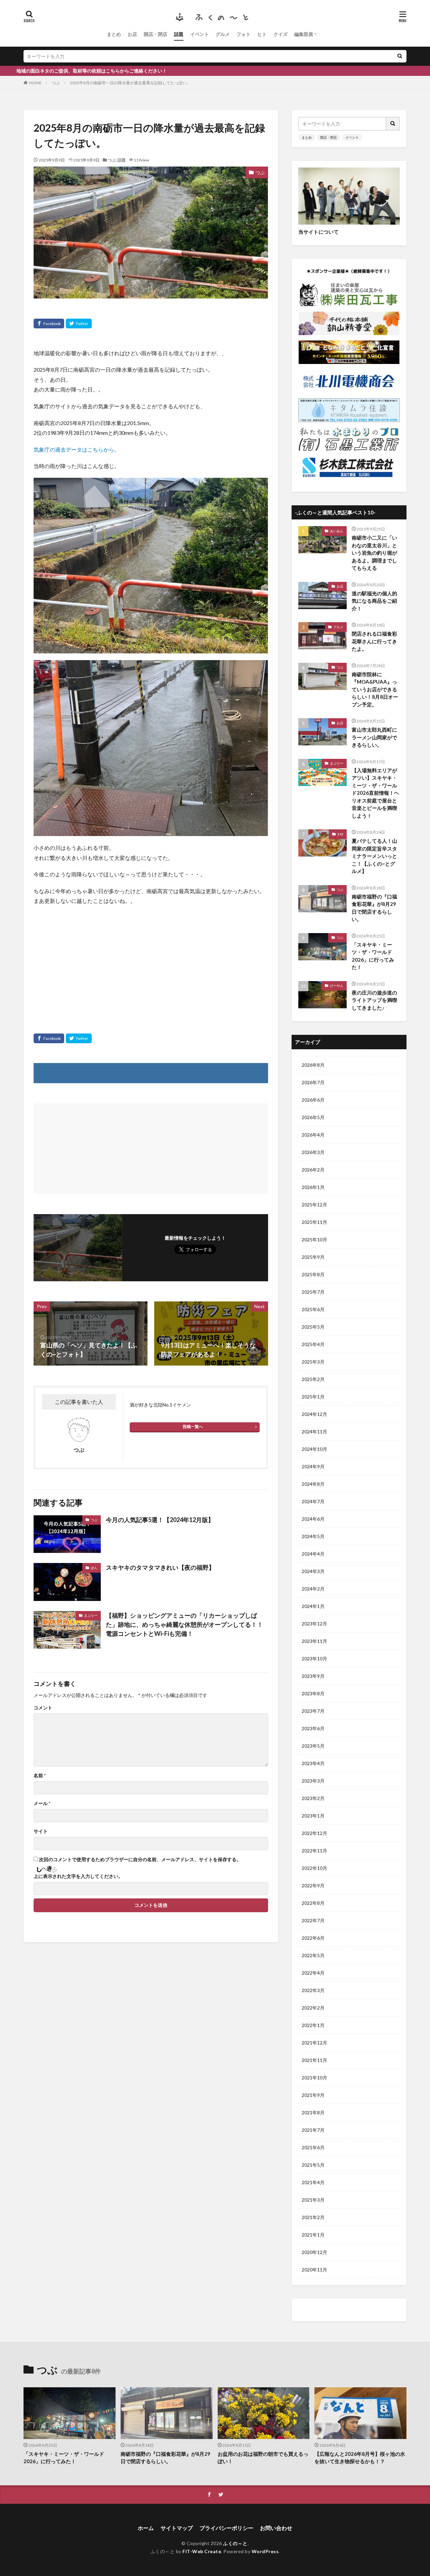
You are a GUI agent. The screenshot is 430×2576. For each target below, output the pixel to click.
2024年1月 (313, 1606)
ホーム (146, 2528)
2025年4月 (313, 1344)
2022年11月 (314, 1851)
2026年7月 (313, 1082)
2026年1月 (313, 1187)
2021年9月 (313, 2095)
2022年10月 (314, 1868)
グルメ (223, 34)
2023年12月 (314, 1624)
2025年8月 (313, 1274)
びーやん (337, 985)
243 (340, 834)
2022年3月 (313, 1990)
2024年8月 (313, 1484)
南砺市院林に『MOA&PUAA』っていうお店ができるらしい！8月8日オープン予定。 (375, 689)
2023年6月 (313, 1728)
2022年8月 (313, 1903)
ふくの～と (235, 2543)
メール (42, 1803)
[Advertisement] (151, 960)
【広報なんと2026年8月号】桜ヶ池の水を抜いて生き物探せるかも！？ (360, 2458)
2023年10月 (314, 1659)
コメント (43, 1708)
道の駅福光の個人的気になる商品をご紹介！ (374, 601)
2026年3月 (313, 1152)
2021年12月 (314, 2043)
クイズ (281, 34)
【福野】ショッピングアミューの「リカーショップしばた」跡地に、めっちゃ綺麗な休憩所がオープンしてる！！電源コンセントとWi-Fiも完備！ (184, 1624)
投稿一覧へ (193, 1427)
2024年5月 (313, 1536)
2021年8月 (313, 2112)
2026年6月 (313, 1100)
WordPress (265, 2551)
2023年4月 (313, 1763)
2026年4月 (313, 1135)
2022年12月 (314, 1833)
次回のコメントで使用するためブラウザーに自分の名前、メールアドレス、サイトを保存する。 (140, 1859)
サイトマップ (177, 2528)
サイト (41, 1831)
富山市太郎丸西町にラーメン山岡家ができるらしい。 (374, 737)
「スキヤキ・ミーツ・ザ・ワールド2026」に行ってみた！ (373, 956)
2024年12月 (314, 1414)
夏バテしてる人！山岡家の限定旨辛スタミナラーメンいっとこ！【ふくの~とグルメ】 (374, 856)
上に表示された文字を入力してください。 (78, 1876)
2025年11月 (314, 1222)
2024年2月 (313, 1589)
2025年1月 (313, 1397)
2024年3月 (313, 1571)
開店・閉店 (156, 34)
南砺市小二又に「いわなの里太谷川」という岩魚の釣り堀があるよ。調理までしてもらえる (374, 553)
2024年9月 (313, 1466)
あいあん (337, 531)
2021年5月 (313, 2165)
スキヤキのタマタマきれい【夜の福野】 (160, 1567)
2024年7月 (313, 1501)
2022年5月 (313, 1955)
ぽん (94, 1568)
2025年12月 (314, 1205)
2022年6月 (313, 1938)
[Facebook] (49, 324)
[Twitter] (79, 324)
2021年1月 (313, 2235)
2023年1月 (313, 1816)
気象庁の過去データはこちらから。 (77, 449)
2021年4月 (313, 2182)
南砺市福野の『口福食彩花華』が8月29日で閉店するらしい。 (374, 908)
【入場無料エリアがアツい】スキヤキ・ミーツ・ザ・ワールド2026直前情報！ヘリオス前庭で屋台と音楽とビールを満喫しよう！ (375, 793)
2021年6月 (313, 2147)
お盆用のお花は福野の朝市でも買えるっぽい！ (263, 2458)
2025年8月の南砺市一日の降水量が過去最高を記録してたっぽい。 (130, 83)
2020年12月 (314, 2252)
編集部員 (304, 34)
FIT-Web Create (202, 2551)
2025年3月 (313, 1362)
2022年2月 (313, 2008)
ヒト (262, 34)
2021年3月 (313, 2200)
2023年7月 (313, 1711)
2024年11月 (314, 1432)
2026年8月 (313, 1065)
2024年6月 (313, 1519)
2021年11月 (314, 2060)
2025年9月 (313, 1257)
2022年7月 (313, 1920)
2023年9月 (313, 1676)
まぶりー (91, 1615)
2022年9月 (313, 1885)
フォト (244, 34)
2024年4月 (313, 1554)
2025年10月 (314, 1239)
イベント (200, 34)
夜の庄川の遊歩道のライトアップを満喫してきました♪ (374, 1000)
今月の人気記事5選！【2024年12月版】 (160, 1520)
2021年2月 (313, 2217)
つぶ (56, 83)
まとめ (114, 34)
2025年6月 (313, 1309)
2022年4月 (313, 1973)
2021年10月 (314, 2078)
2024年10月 (314, 1449)
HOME (35, 83)
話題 (179, 34)
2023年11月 (314, 1641)
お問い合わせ (276, 2528)
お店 (132, 34)
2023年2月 (313, 1798)
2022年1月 (313, 2025)
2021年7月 (313, 2130)
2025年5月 (313, 1327)
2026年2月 (313, 1170)
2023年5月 (313, 1746)
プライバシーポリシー (226, 2528)
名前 (40, 1776)
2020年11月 (314, 2270)
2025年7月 (313, 1292)
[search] (400, 56)
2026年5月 (313, 1117)
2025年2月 (313, 1379)
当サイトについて (318, 232)
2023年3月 (313, 1781)
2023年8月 (313, 1693)
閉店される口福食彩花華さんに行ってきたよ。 (374, 641)
